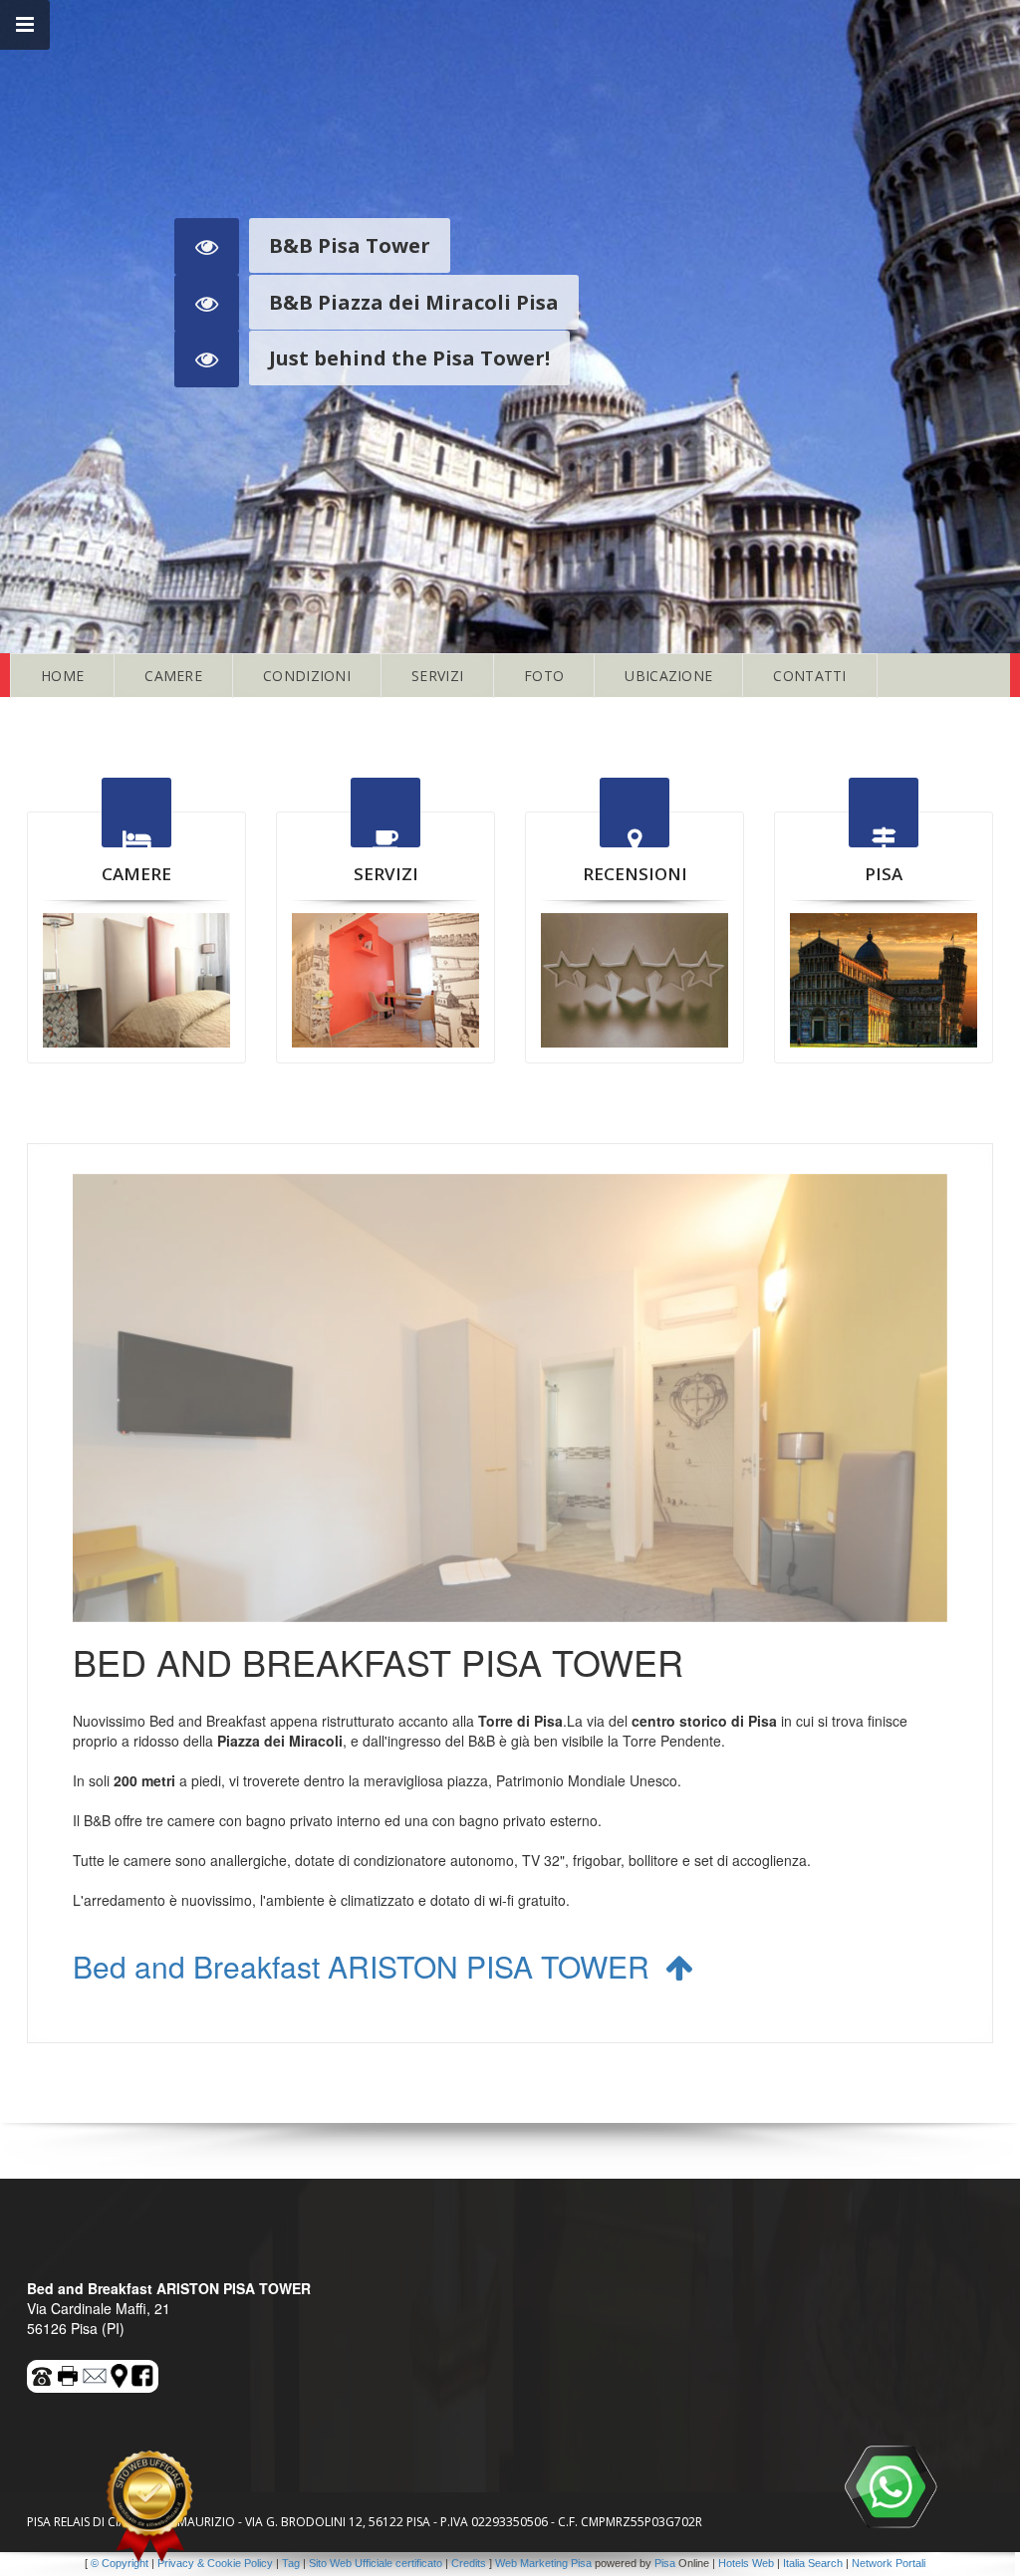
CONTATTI (809, 676)
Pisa (665, 2563)
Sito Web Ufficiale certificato (376, 2563)
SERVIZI (437, 676)
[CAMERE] (136, 980)
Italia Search (813, 2563)
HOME (62, 676)
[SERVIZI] (385, 980)
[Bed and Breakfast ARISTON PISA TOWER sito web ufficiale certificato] (149, 2506)
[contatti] (96, 2373)
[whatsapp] (891, 2486)
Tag (291, 2563)
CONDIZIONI (307, 676)
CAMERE (173, 676)
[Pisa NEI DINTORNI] (884, 980)
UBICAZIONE (668, 676)
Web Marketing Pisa (543, 2563)
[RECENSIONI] (635, 980)
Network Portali (889, 2563)
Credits (469, 2563)
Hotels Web (746, 2563)
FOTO (544, 676)
